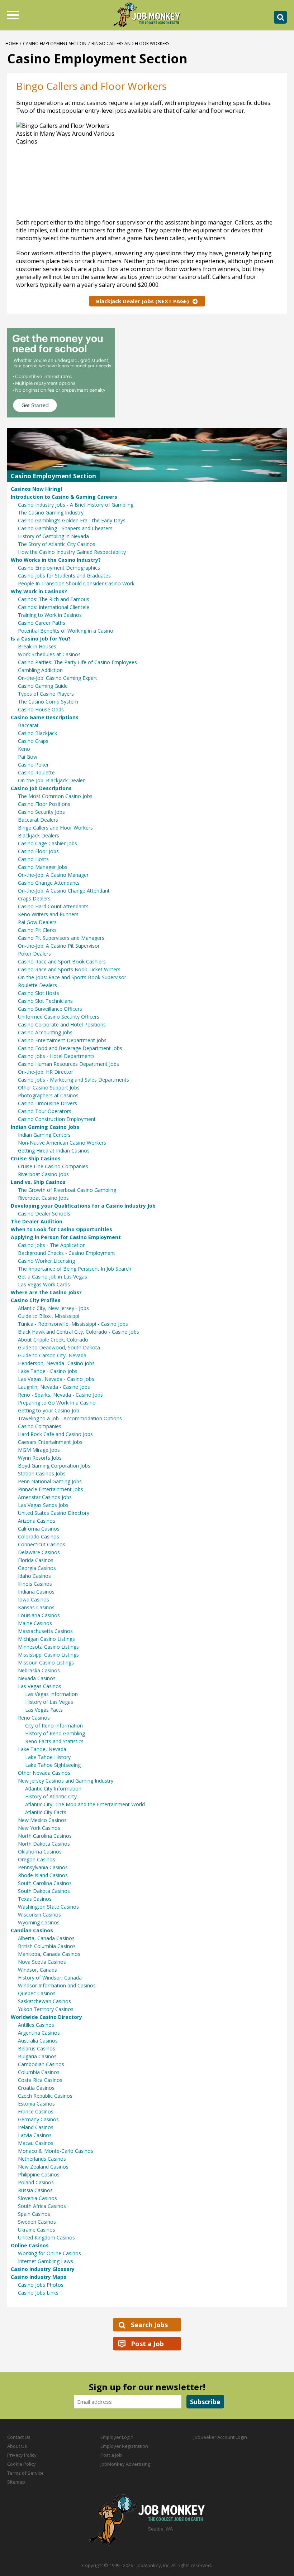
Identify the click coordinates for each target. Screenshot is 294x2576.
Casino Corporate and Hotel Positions (62, 1024)
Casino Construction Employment (57, 1119)
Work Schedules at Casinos (49, 654)
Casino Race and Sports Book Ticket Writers (69, 969)
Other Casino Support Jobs (49, 1088)
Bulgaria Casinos (37, 2056)
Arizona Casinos (37, 1521)
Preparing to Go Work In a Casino (57, 1403)
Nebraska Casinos (39, 1670)
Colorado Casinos (39, 1536)
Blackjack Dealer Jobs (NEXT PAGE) (143, 301)
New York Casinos (39, 1828)
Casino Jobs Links (38, 2293)
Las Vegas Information (51, 1694)
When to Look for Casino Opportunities (61, 1229)
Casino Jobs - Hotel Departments (56, 1056)
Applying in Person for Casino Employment (66, 1237)
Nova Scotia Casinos (42, 1962)
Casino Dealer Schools (44, 1214)
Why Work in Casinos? (39, 591)
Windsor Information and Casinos (57, 1985)
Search (280, 17)
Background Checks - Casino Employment (67, 1253)
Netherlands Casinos (42, 2159)
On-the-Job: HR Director (46, 1072)
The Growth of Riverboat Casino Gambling (67, 1190)
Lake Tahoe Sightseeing (53, 1765)
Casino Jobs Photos (41, 2285)
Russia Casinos (35, 2190)
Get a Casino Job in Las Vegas (53, 1277)
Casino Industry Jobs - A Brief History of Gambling (76, 505)
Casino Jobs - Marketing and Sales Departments (73, 1080)
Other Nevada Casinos (44, 1773)
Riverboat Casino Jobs (43, 1174)
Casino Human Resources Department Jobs (68, 1064)
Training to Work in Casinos (50, 615)
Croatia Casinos (36, 2088)
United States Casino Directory (54, 1513)
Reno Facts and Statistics (54, 1741)
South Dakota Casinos (44, 1891)
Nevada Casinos (37, 1678)
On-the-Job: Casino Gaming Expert (58, 678)
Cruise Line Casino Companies (53, 1166)
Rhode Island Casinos (43, 1875)
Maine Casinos (35, 1623)
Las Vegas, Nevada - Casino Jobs (56, 1379)
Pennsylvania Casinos (43, 1867)
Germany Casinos (38, 2119)
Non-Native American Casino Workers (62, 1143)
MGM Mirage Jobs (39, 1450)
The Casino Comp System (48, 702)
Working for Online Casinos (49, 2253)
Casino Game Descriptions (45, 717)
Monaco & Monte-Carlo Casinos (56, 2151)
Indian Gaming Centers (44, 1135)
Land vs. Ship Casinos (38, 1182)
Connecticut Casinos (42, 1544)
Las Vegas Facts (44, 1710)
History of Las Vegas (49, 1702)
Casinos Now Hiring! (36, 489)
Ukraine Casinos (37, 2230)
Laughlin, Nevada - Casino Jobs (54, 1387)
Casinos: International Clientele (54, 607)
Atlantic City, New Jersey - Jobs (53, 1308)
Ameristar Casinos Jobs (45, 1497)
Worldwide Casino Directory (46, 2017)
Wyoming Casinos (39, 1922)
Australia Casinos (38, 2041)
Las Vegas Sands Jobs (43, 1505)
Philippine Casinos (39, 2174)
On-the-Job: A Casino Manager (53, 875)
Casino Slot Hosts (39, 993)
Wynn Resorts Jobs (40, 1458)
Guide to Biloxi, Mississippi (49, 1316)
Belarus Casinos (37, 2048)
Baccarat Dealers (38, 820)
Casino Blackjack (37, 733)
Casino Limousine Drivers (48, 1103)
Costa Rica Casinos (40, 2080)
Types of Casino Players (46, 694)
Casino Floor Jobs (38, 851)
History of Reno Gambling (55, 1733)
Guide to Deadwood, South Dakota (59, 1347)
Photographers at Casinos (48, 1095)
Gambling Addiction (40, 670)
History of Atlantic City (51, 1796)
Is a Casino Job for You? (41, 639)
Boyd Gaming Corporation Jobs (54, 1466)
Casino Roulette (36, 772)
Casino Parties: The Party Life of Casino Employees (77, 662)
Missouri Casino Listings (46, 1662)
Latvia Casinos (35, 2135)
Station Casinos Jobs (42, 1473)
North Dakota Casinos (44, 1844)
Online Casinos (30, 2245)
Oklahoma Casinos (40, 1852)
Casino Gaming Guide (43, 686)
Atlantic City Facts (46, 1812)
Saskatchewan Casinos (44, 2001)
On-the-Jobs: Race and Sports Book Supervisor (72, 977)
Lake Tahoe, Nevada (42, 1749)
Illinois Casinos (35, 1584)
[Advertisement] (206, 168)
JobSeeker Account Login (220, 2437)
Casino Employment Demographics (59, 568)
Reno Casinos (34, 1718)
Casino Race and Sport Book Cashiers (62, 961)
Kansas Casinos (36, 1607)
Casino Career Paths (42, 623)
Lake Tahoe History (48, 1757)
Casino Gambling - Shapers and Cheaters (65, 528)
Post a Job (147, 2344)
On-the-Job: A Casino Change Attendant (64, 891)
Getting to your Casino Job (49, 1410)
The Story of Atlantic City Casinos (57, 544)
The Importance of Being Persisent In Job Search (75, 1269)
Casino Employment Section (55, 44)
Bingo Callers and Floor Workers (55, 828)
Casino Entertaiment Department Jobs (62, 1040)
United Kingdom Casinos (46, 2237)
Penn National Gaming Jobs (50, 1481)
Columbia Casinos (39, 2072)
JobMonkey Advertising (125, 2464)
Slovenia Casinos (37, 2198)
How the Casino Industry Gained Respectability (72, 552)
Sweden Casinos (37, 2222)
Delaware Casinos (39, 1552)
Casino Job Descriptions (41, 788)
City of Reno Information (54, 1726)
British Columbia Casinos (47, 1946)
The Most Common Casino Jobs (55, 796)
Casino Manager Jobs (43, 867)
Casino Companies (40, 1426)
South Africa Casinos (42, 2206)
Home (12, 44)
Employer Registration (124, 2446)
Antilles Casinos (36, 2025)
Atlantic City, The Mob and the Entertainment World (85, 1804)
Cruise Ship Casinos (36, 1158)
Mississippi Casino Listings (48, 1655)
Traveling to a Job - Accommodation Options (70, 1418)
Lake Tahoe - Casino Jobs (48, 1371)
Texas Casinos (35, 1899)
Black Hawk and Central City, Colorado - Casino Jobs (79, 1332)
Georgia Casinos (37, 1568)
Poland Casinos (36, 2182)
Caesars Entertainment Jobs (50, 1442)
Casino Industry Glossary (43, 2269)
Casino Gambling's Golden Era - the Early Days (72, 520)
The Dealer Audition (37, 1221)
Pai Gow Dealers (37, 922)
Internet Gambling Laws (46, 2261)
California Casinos (39, 1529)
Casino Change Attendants (49, 883)
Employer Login (117, 2437)
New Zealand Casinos (43, 2167)
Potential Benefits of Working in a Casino (66, 631)
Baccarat (28, 725)
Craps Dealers (34, 898)
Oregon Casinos (37, 1859)
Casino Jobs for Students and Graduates (64, 576)
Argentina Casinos (39, 2033)
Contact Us (19, 2437)
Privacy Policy (22, 2455)
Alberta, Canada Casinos (46, 1938)
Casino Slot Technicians (45, 1001)
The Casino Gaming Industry (51, 513)
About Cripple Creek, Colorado (53, 1340)
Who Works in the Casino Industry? (56, 560)
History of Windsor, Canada (50, 1978)
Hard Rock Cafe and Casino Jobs (55, 1434)
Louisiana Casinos (39, 1615)
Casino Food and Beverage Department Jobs (70, 1048)
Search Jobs (149, 2325)
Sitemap (16, 2482)
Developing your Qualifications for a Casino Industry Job (83, 1206)
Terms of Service (25, 2473)
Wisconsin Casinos (39, 1915)
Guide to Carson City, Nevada (52, 1355)
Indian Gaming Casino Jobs (45, 1127)
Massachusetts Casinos (45, 1631)
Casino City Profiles (36, 1300)
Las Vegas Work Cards (44, 1284)
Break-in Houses (37, 646)
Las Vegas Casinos (40, 1686)
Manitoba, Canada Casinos (49, 1954)
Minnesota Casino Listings (48, 1647)
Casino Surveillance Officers (50, 1009)
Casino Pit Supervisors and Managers (61, 938)
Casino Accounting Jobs (45, 1032)
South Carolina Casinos (45, 1883)
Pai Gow (28, 757)
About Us (17, 2446)
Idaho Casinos (34, 1576)
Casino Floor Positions (44, 804)
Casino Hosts (33, 859)
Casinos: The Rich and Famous (54, 599)
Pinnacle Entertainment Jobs (51, 1489)
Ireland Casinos (36, 2127)
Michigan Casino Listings (46, 1639)
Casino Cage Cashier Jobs (48, 843)
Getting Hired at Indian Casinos (54, 1151)
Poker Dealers (34, 954)
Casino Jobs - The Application (52, 1245)
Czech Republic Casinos (45, 2096)
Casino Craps (33, 741)
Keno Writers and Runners (48, 914)
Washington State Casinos (48, 1907)
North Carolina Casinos (45, 1836)
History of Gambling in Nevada (53, 536)
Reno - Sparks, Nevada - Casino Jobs (60, 1395)
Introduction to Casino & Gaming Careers (64, 497)
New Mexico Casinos (42, 1820)
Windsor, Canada (38, 1970)
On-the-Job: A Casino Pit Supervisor (59, 946)
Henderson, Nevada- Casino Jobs (56, 1363)
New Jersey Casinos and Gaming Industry (66, 1781)
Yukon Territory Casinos (46, 2009)
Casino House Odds (41, 709)
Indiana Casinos (36, 1592)
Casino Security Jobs (41, 812)
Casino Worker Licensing (46, 1261)
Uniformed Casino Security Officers (59, 1017)
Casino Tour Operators (45, 1111)
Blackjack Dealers (39, 835)
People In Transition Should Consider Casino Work (76, 583)
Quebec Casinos (37, 1993)
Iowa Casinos (34, 1599)
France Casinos (36, 2111)
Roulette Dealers (37, 985)
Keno (24, 749)
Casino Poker (33, 765)
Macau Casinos (36, 2143)
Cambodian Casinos (41, 2064)
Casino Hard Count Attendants (53, 906)
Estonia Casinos (36, 2104)
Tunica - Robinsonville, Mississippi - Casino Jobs (73, 1324)
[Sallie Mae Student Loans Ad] (147, 373)
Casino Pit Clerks (37, 930)
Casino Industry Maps (39, 2277)
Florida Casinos (36, 1560)
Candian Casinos (32, 1930)
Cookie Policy (22, 2464)
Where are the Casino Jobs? (46, 1292)
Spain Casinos (34, 2214)
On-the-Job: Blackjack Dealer (51, 780)
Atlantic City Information (53, 1789)
